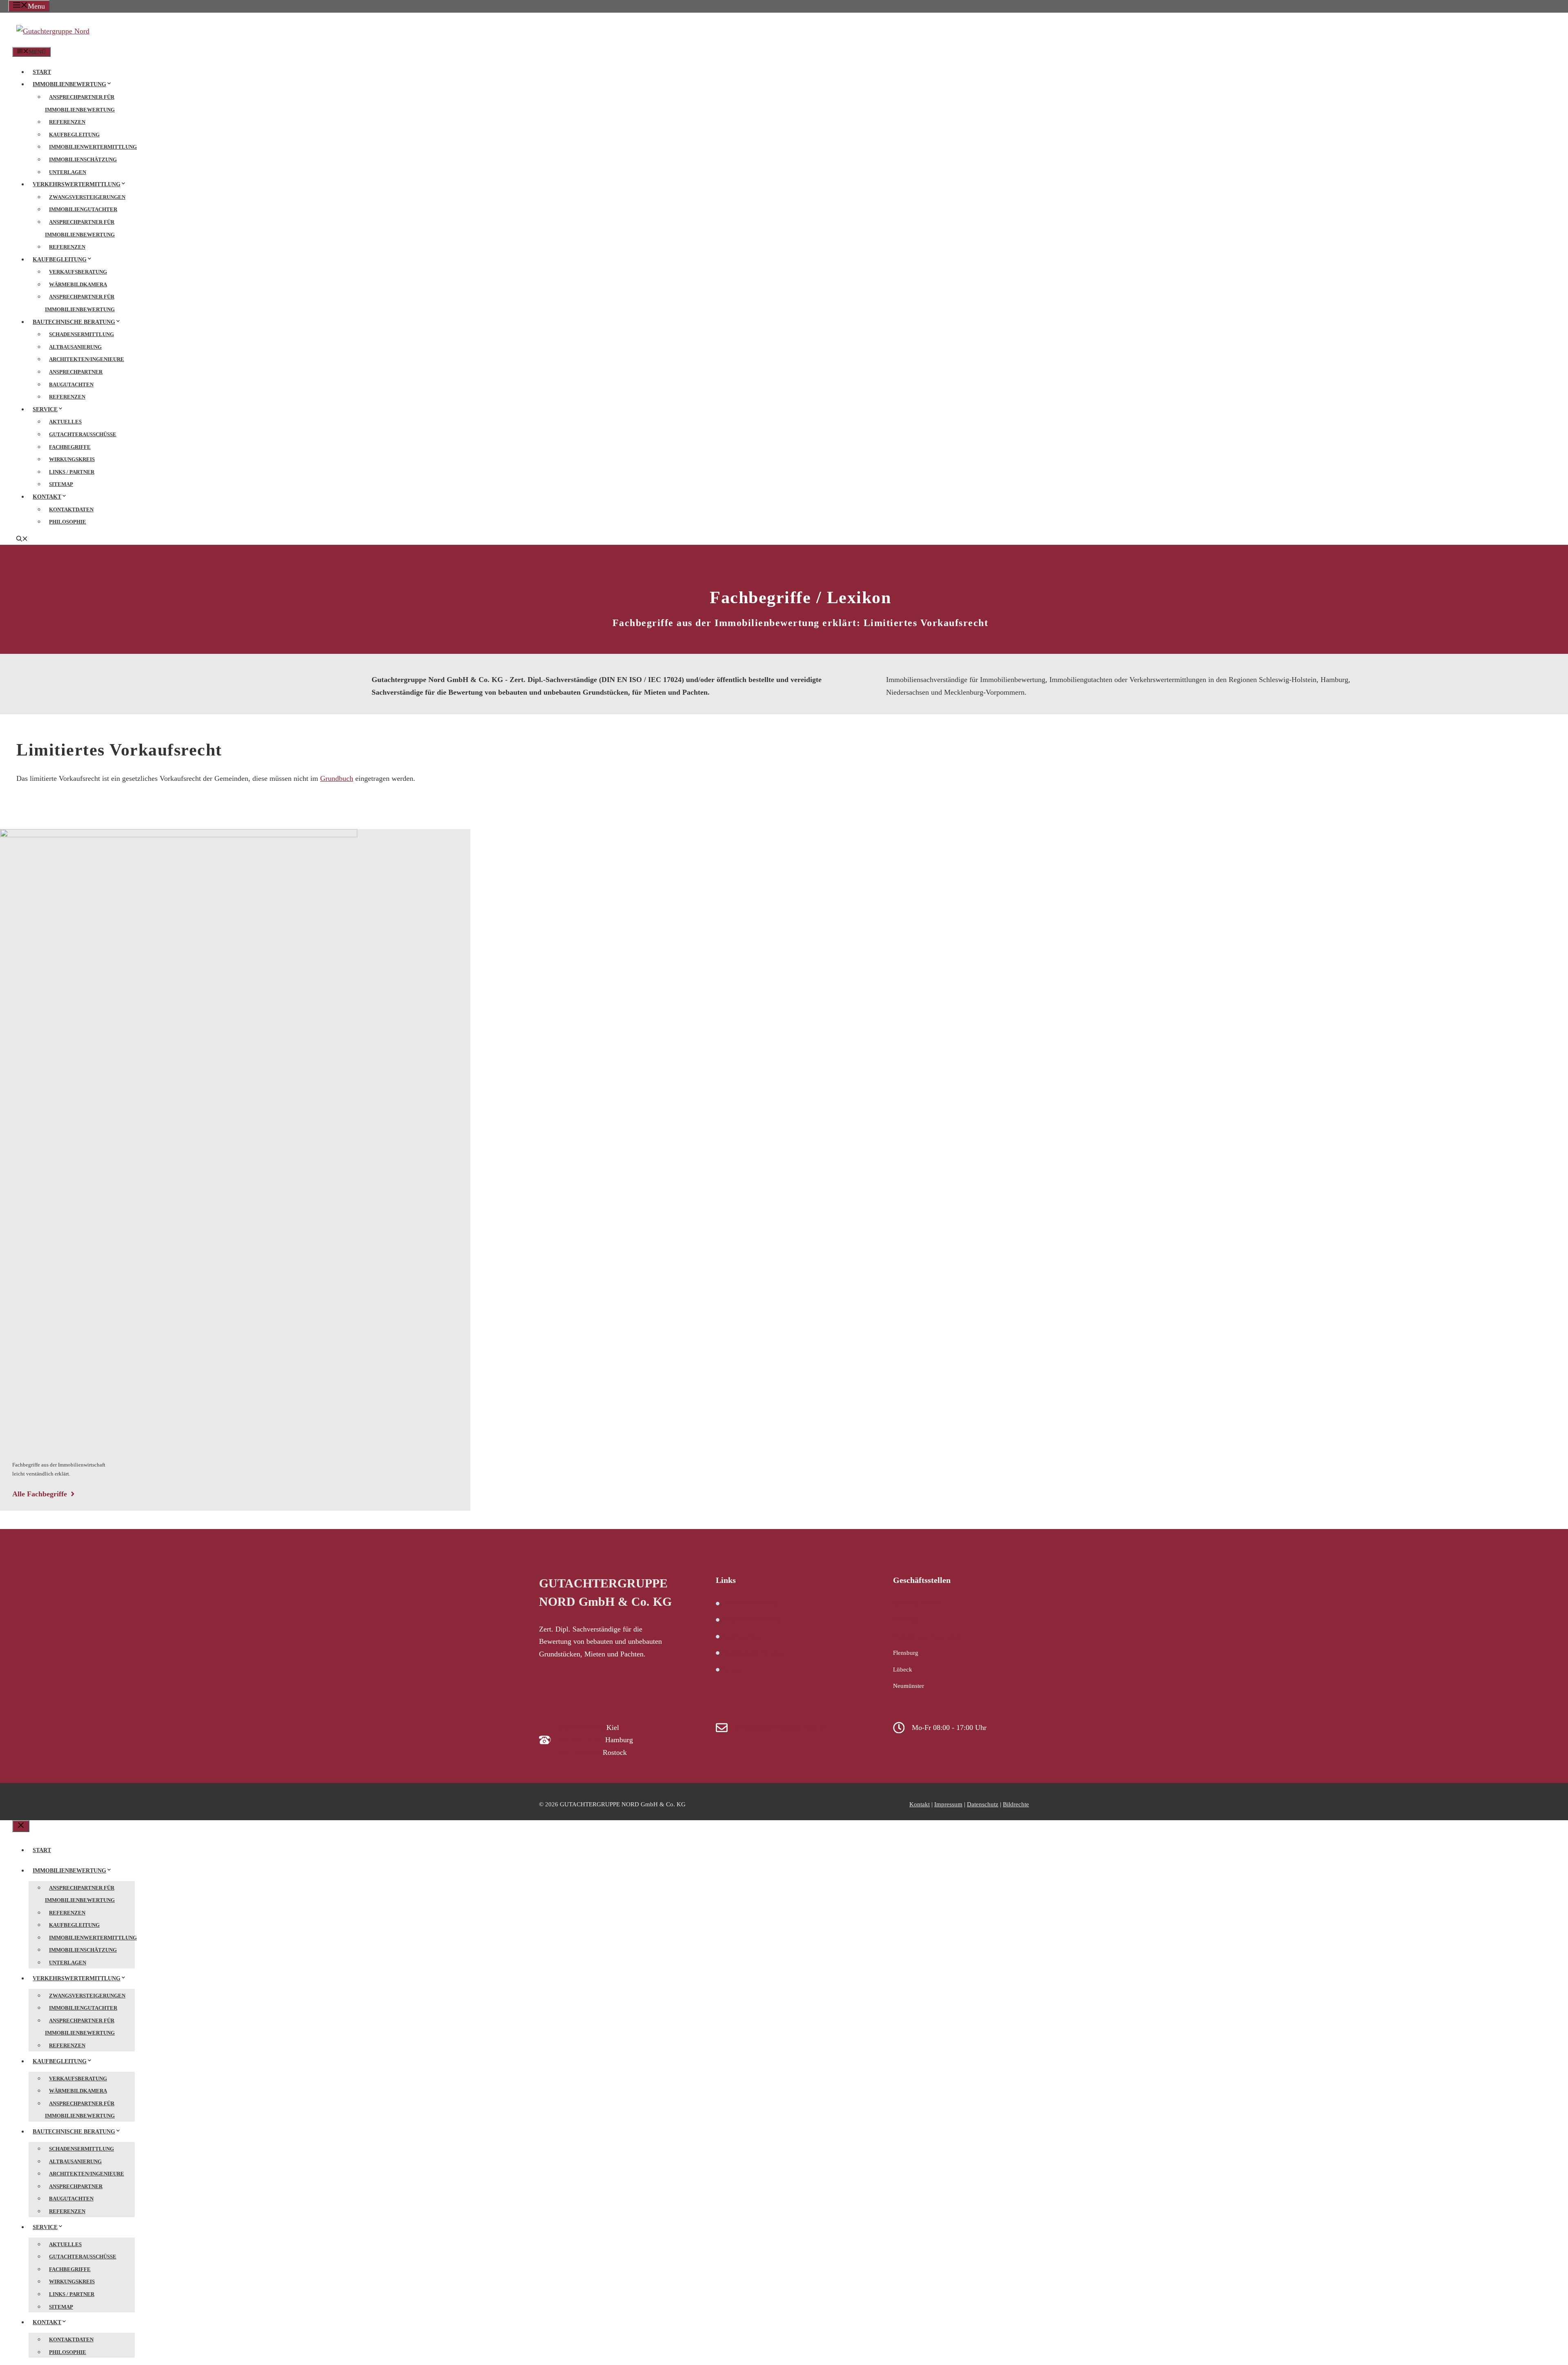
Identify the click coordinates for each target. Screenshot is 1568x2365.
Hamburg (905, 1620)
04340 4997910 (581, 1727)
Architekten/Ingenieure (87, 359)
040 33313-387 (581, 1740)
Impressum (948, 1804)
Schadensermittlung (81, 334)
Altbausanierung (75, 347)
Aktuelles (65, 422)
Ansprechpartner (76, 372)
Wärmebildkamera (78, 284)
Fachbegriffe (70, 447)
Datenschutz (983, 1804)
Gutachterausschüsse (83, 434)
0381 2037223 (579, 1752)
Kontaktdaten (71, 509)
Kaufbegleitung (74, 135)
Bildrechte (1016, 1804)
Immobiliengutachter (83, 209)
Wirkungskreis (72, 459)
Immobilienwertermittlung (93, 147)
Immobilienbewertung (69, 84)
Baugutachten (71, 385)
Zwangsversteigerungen (87, 197)
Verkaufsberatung (78, 272)
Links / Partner (72, 472)
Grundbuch (337, 778)
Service (45, 409)
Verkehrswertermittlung (77, 184)
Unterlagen (68, 172)
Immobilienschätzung (83, 159)
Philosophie (68, 522)
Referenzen (67, 122)
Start (42, 72)
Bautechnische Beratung (74, 322)
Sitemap (61, 484)
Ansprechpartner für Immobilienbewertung (80, 103)
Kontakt (47, 497)
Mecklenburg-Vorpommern (928, 1636)
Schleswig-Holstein (918, 1603)
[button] (22, 540)
